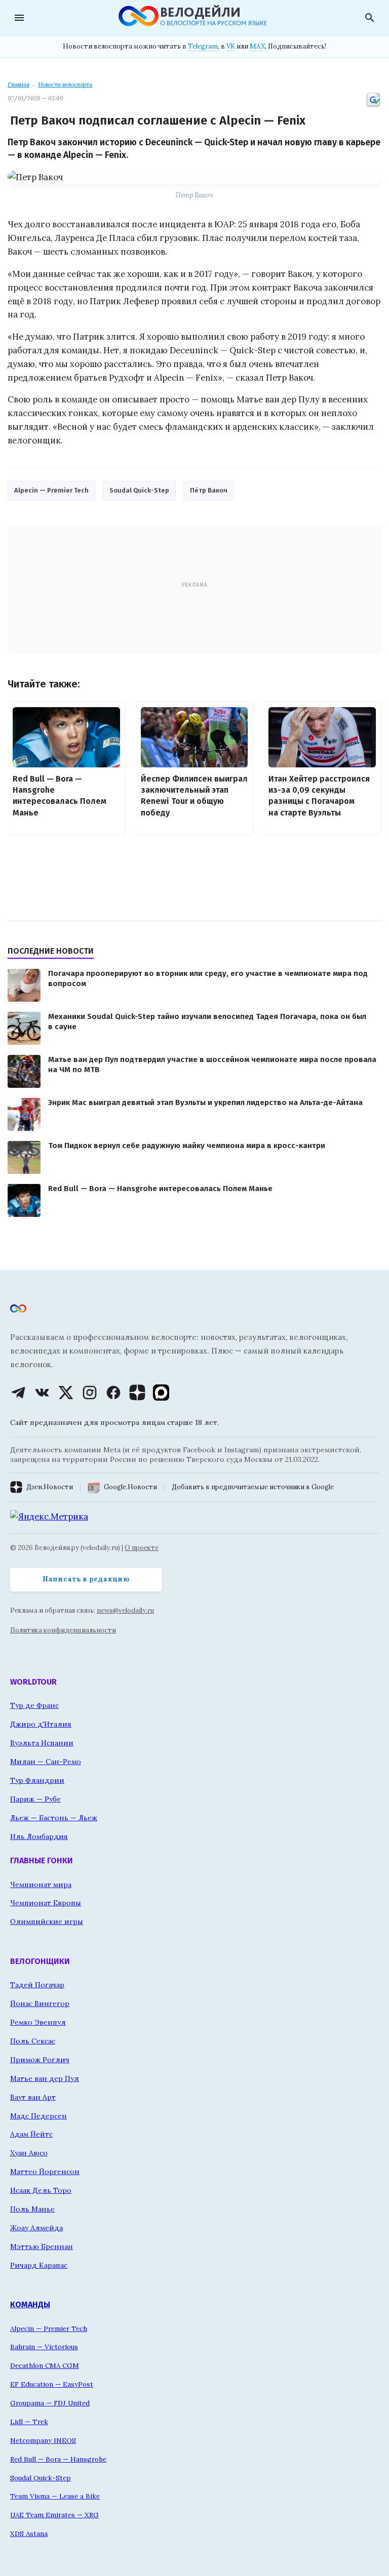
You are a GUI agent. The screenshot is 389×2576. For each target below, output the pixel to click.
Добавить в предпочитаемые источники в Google (253, 1487)
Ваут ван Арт (33, 2097)
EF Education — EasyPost (52, 2384)
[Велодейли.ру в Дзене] (137, 1393)
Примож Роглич (40, 2060)
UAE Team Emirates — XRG (54, 2515)
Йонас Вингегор (40, 2003)
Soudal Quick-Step (139, 490)
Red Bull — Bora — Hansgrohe (58, 2459)
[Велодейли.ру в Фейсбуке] (113, 1393)
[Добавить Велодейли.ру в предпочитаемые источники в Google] (373, 106)
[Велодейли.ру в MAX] (161, 1393)
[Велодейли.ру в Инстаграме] (90, 1393)
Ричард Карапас (39, 2265)
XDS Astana (29, 2533)
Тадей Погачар (37, 1985)
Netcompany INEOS (43, 2440)
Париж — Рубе (35, 1799)
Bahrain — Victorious (44, 2347)
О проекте (142, 1548)
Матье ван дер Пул (45, 2078)
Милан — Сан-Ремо (46, 1762)
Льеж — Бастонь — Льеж (54, 1818)
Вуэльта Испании (42, 1743)
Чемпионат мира (41, 1885)
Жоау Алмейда (36, 2228)
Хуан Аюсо (29, 2153)
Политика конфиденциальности (63, 1630)
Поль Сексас (33, 2041)
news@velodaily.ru (125, 1610)
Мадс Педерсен (38, 2116)
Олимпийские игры (47, 1921)
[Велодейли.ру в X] (66, 1393)
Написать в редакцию (86, 1579)
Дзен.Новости (50, 1487)
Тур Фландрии (37, 1780)
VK (231, 46)
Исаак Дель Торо (41, 2190)
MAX (257, 46)
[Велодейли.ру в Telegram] (18, 1393)
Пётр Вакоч (209, 490)
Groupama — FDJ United (50, 2403)
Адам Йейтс (31, 2134)
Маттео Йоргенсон (45, 2172)
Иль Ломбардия (39, 1836)
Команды (30, 2304)
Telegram (203, 46)
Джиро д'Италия (41, 1724)
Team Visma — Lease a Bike (55, 2496)
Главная (18, 85)
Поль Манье (32, 2209)
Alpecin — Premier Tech (51, 490)
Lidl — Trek (29, 2422)
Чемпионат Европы (46, 1903)
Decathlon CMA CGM (45, 2365)
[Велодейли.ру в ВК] (42, 1393)
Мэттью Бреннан (42, 2246)
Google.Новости (130, 1487)
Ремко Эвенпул (38, 2022)
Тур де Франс (34, 1705)
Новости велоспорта (65, 85)
